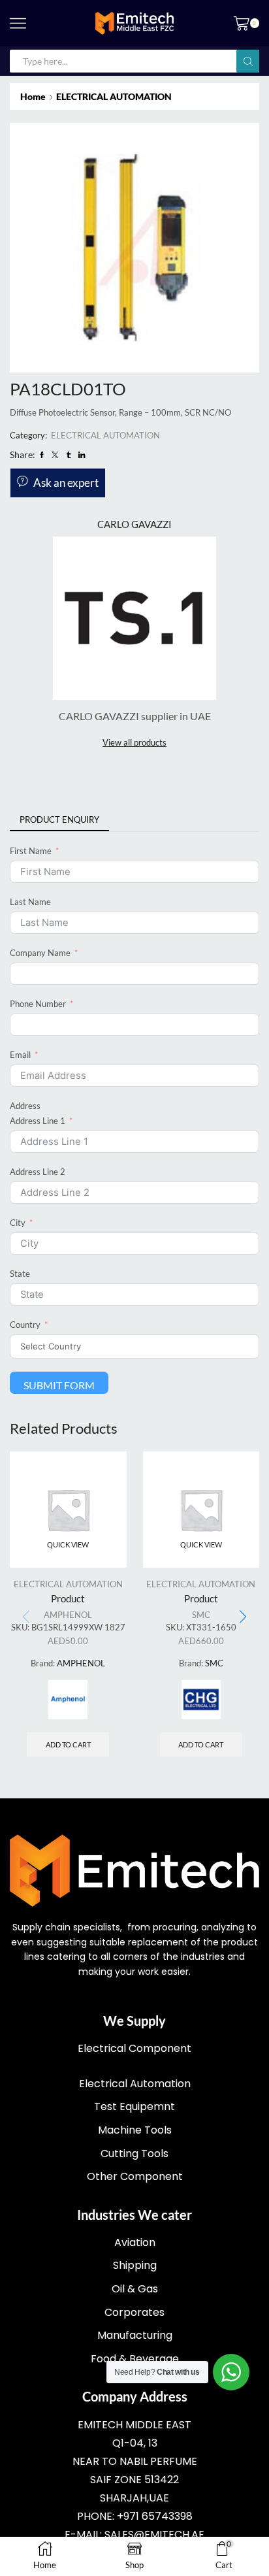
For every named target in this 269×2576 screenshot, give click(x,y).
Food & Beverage (135, 2359)
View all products (134, 742)
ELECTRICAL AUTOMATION (114, 96)
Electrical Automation (135, 2084)
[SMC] (201, 1700)
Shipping (135, 2265)
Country (25, 1325)
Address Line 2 (38, 1172)
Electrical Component (134, 2048)
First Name (31, 851)
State (20, 1274)
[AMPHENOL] (68, 1700)
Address (25, 1106)
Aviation (135, 2242)
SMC (201, 1615)
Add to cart (68, 1744)
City (18, 1223)
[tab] (59, 820)
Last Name (30, 902)
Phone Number (38, 1004)
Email (20, 1055)
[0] (258, 24)
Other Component (135, 2176)
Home (33, 96)
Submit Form (59, 1385)
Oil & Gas (135, 2289)
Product (68, 1598)
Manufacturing (135, 2335)
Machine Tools (135, 2130)
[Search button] (248, 61)
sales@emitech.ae (154, 2535)
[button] (243, 1617)
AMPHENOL (68, 1615)
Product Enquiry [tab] (59, 819)
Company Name (40, 953)
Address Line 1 (38, 1121)
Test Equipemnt (134, 2106)
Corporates (134, 2312)
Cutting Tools (134, 2154)
